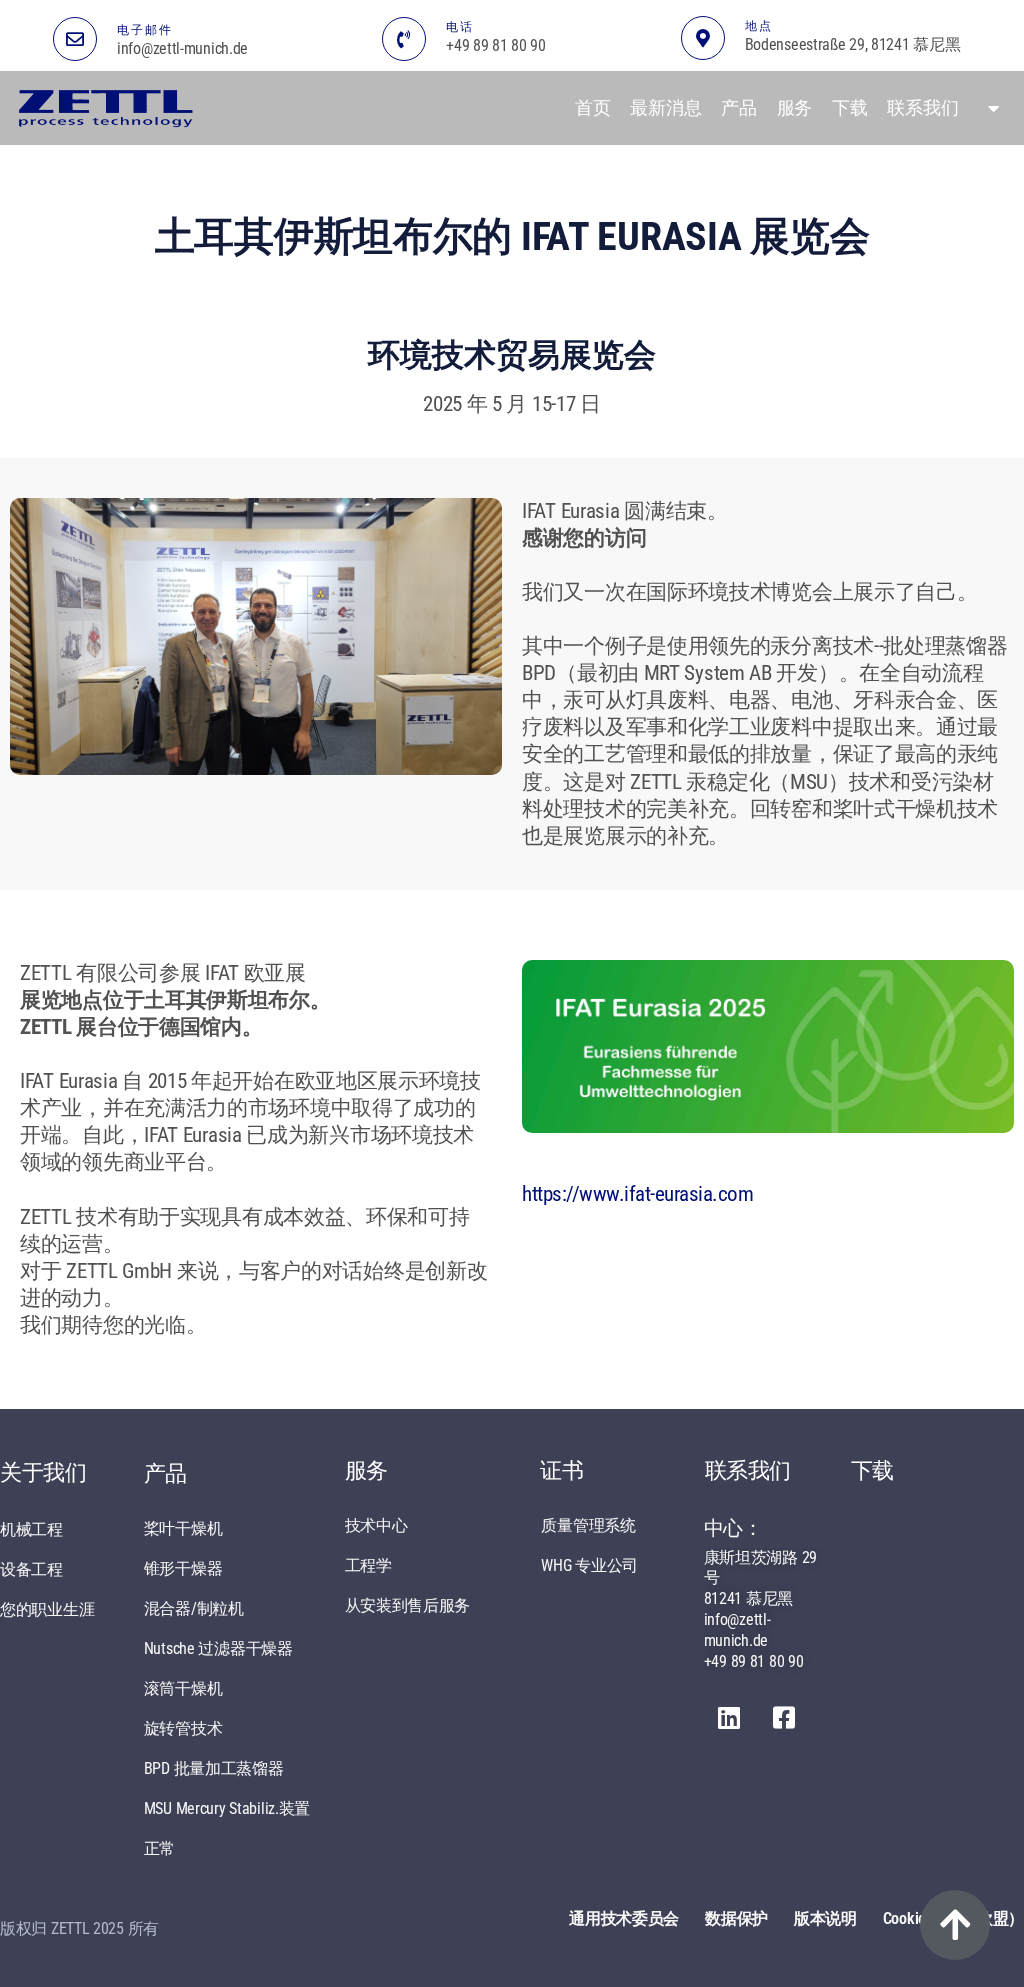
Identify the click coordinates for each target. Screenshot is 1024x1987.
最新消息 (665, 107)
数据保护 (736, 1918)
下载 (849, 107)
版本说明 (825, 1918)
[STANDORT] (703, 38)
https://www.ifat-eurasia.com (637, 1194)
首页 (592, 107)
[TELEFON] (404, 39)
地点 (759, 26)
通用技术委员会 (624, 1918)
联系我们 (922, 107)
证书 (561, 1470)
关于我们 (43, 1472)
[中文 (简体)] (988, 108)
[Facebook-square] (783, 1717)
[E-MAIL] (75, 39)
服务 (794, 107)
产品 (738, 107)
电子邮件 (145, 30)
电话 (460, 27)
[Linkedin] (729, 1717)
